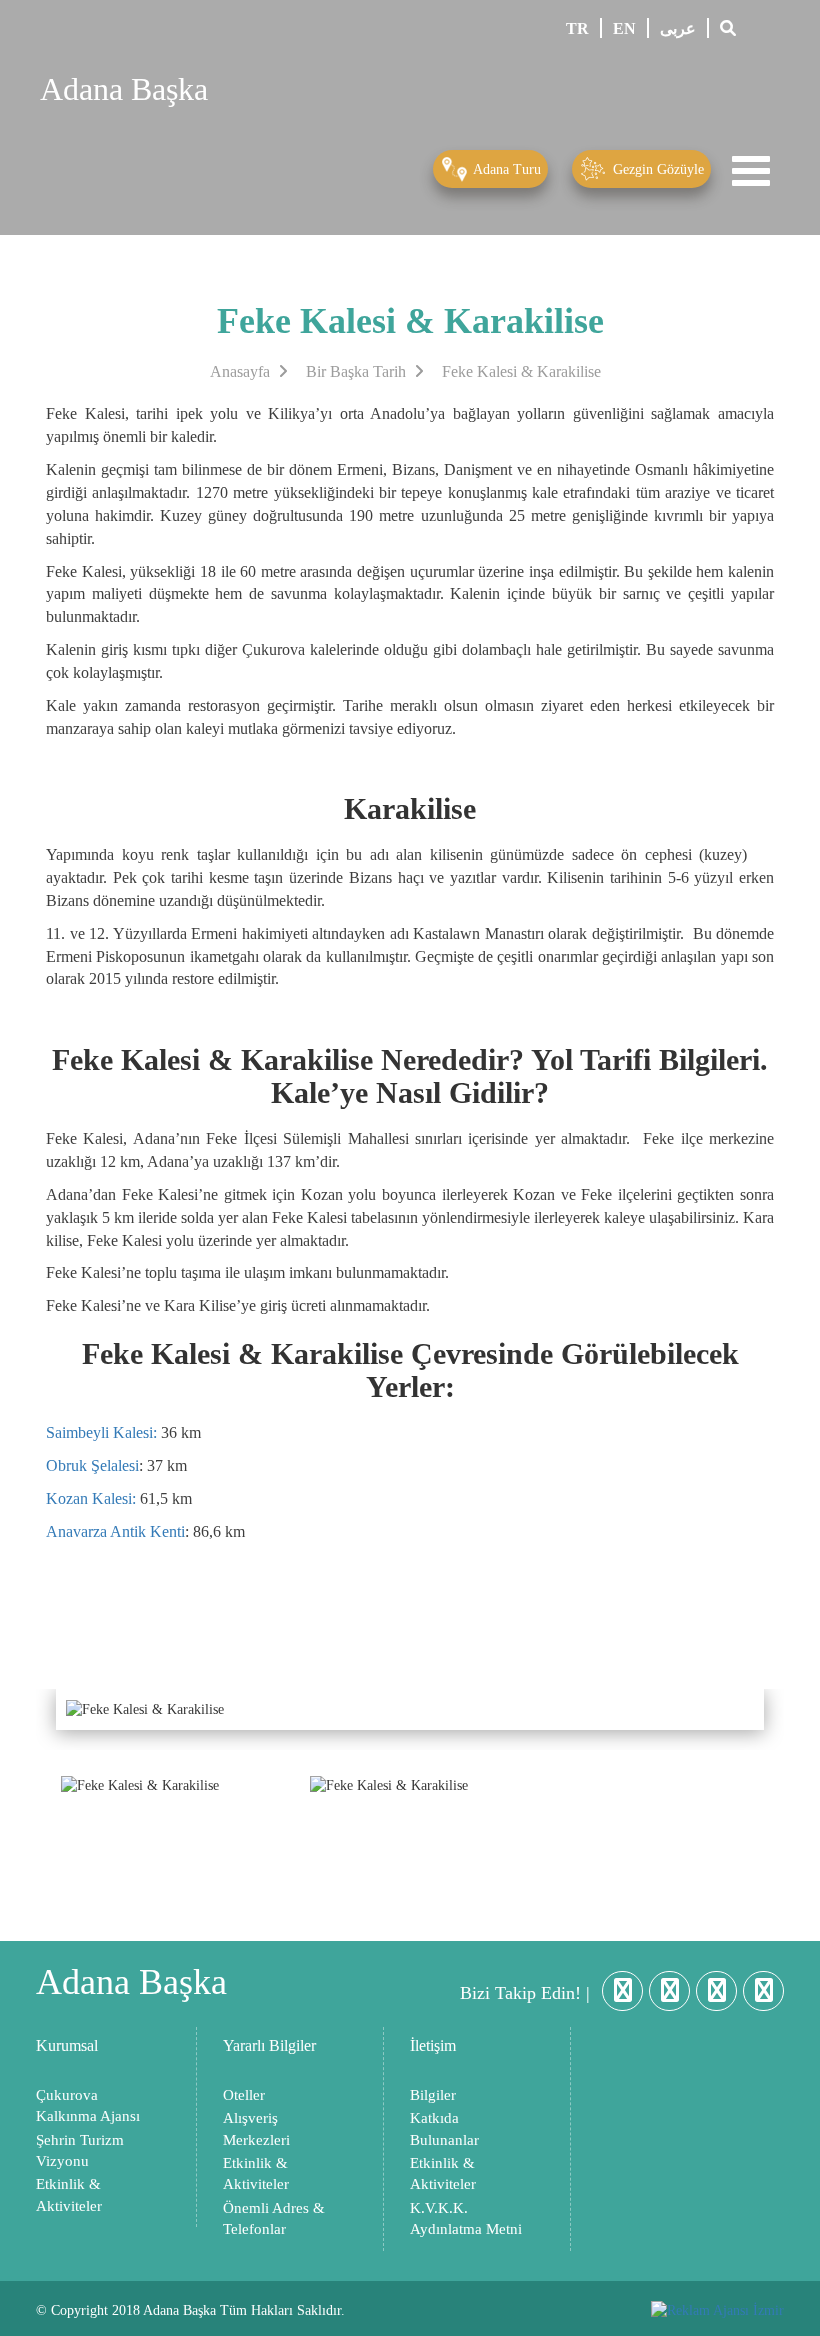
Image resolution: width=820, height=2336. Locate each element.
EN (624, 28)
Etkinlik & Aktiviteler (69, 2194)
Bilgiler (433, 2095)
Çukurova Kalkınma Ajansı (88, 2105)
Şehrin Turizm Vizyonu (80, 2150)
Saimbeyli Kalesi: (101, 1432)
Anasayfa (242, 371)
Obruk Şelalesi (92, 1465)
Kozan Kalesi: (91, 1498)
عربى (678, 28)
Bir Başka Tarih (358, 371)
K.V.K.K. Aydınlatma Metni (466, 2218)
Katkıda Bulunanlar (444, 2128)
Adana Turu (505, 169)
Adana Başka (124, 89)
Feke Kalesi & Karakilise (521, 371)
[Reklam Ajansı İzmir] (717, 2310)
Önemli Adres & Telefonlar (274, 2218)
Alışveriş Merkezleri (256, 2128)
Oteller (244, 2095)
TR (577, 28)
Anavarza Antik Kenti (115, 1531)
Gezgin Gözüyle (656, 169)
